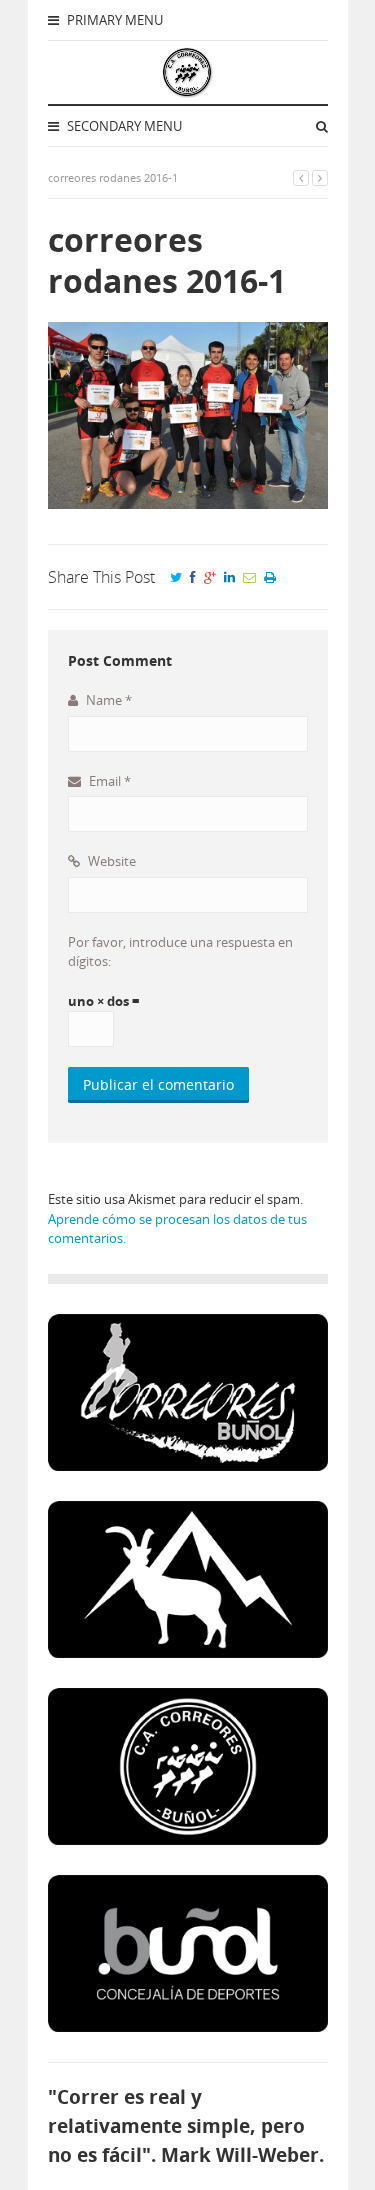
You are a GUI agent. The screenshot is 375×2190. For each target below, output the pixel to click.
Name (107, 700)
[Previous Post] (301, 177)
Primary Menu (113, 20)
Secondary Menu (123, 126)
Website (110, 861)
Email (108, 781)
